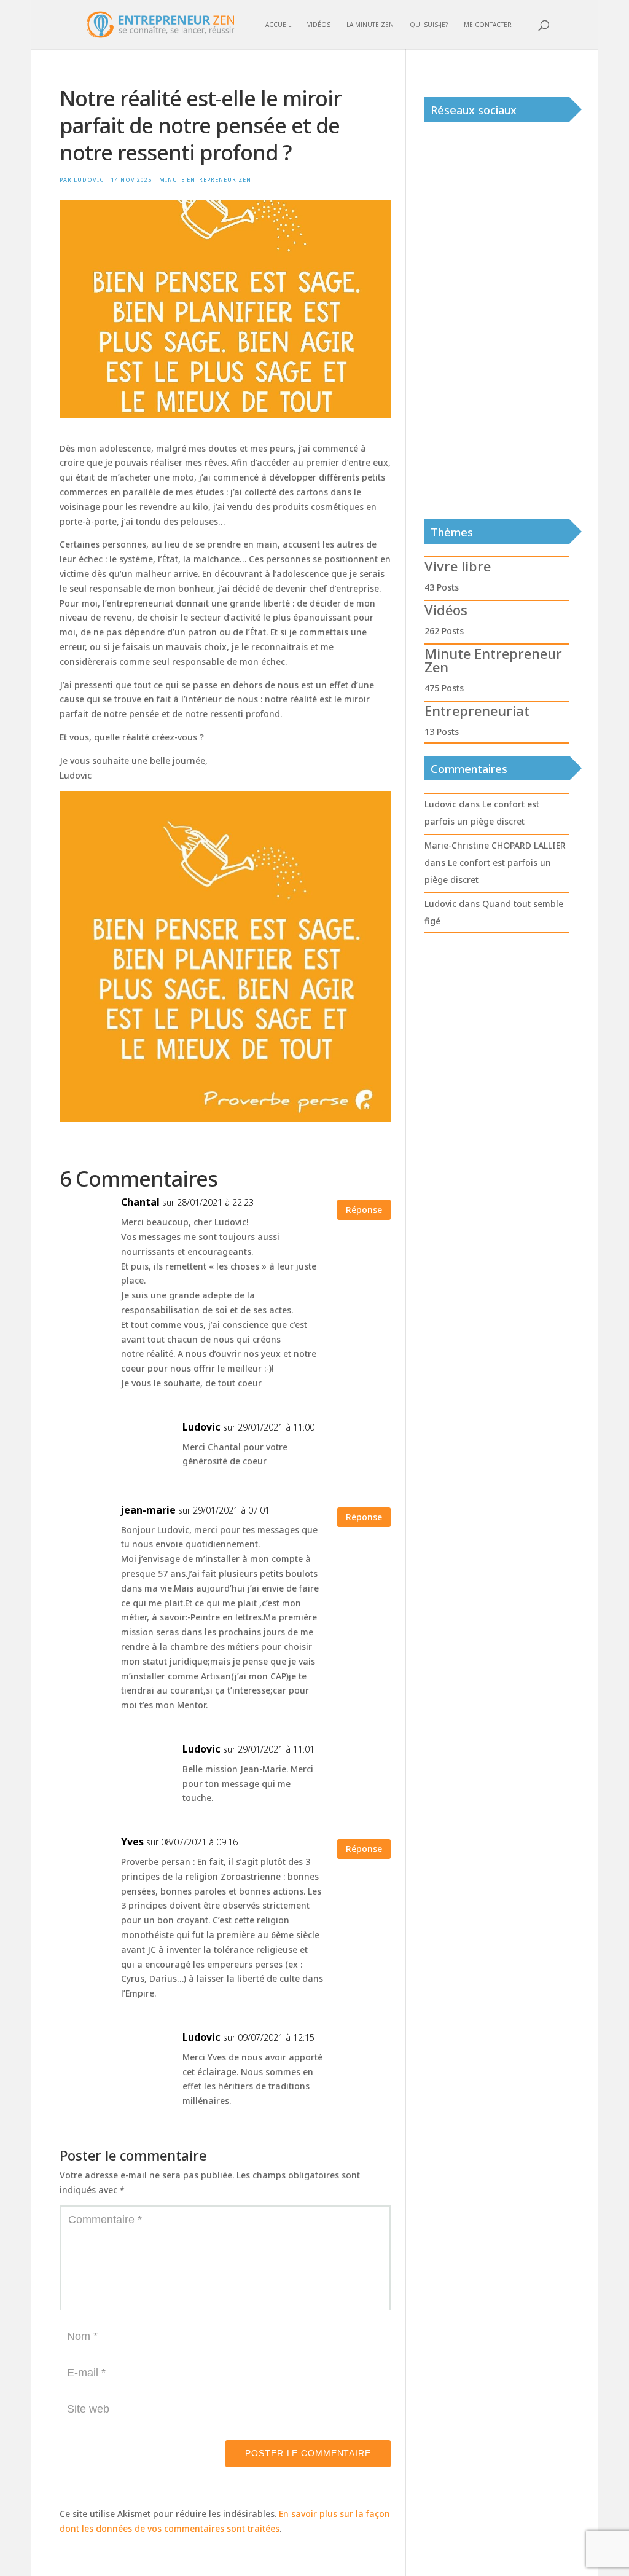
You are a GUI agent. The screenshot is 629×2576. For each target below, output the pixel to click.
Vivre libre (458, 566)
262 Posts (444, 631)
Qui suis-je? (429, 25)
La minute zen (370, 25)
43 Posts (442, 587)
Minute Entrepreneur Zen (205, 180)
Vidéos (319, 25)
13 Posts (442, 732)
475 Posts (444, 688)
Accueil (278, 25)
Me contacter (488, 25)
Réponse (364, 1210)
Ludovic (89, 180)
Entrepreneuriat (477, 710)
